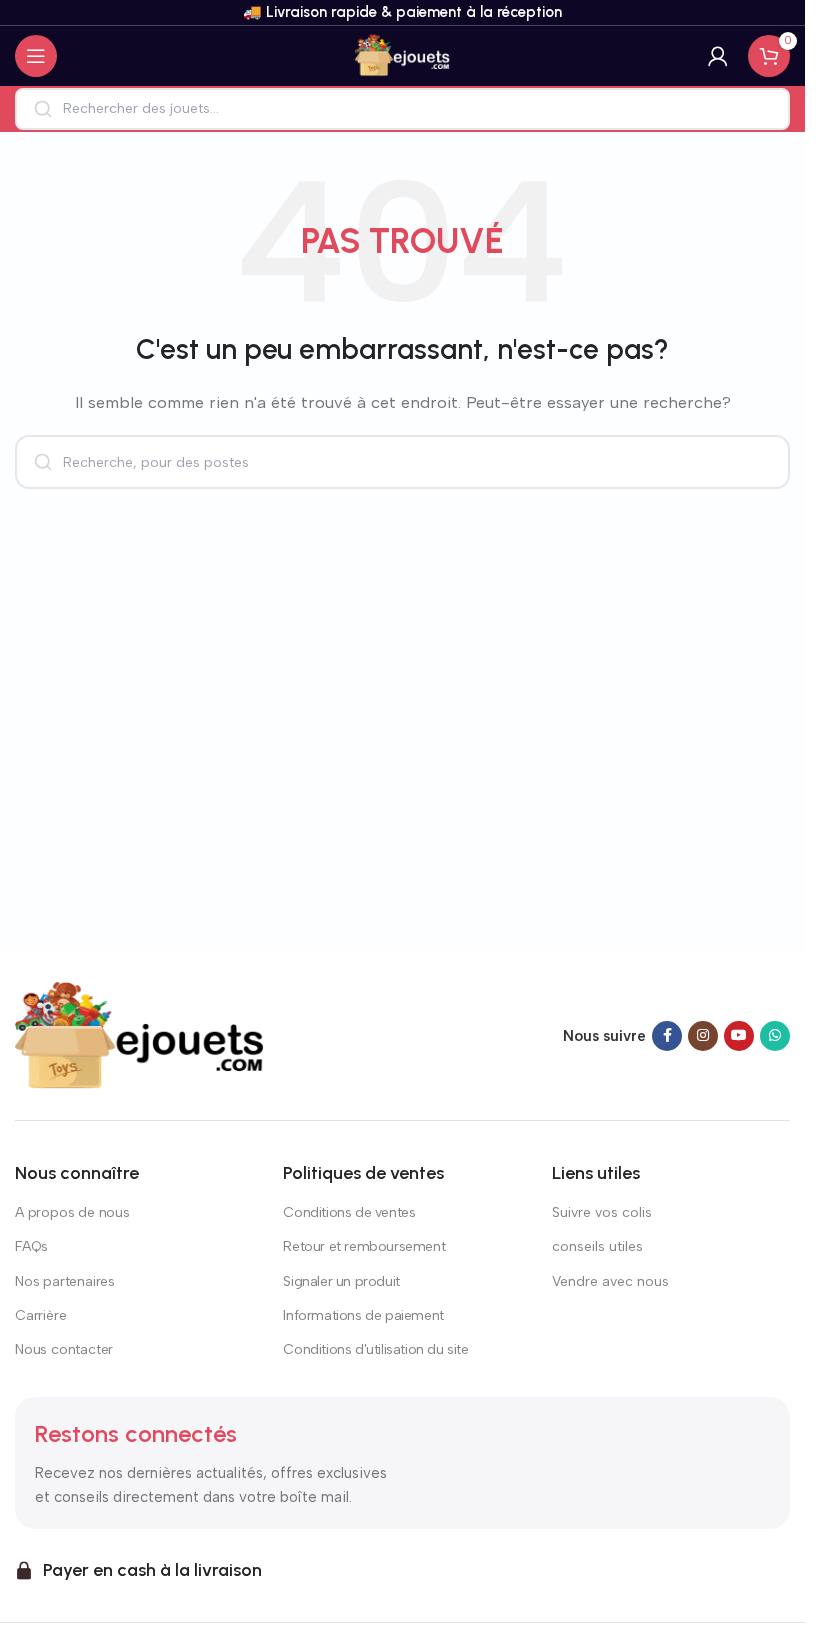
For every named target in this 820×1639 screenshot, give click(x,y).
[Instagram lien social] (703, 1036)
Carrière (40, 1315)
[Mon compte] (718, 56)
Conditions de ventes (349, 1212)
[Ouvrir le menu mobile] (36, 56)
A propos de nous (72, 1212)
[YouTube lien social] (739, 1036)
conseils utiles (597, 1246)
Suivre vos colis (602, 1212)
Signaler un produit (341, 1281)
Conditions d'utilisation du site (375, 1349)
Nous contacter (64, 1349)
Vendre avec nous (610, 1281)
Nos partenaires (65, 1281)
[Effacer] (761, 109)
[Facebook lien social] (667, 1036)
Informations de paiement (363, 1315)
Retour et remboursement (364, 1246)
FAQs (31, 1246)
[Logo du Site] (403, 55)
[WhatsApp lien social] (775, 1036)
